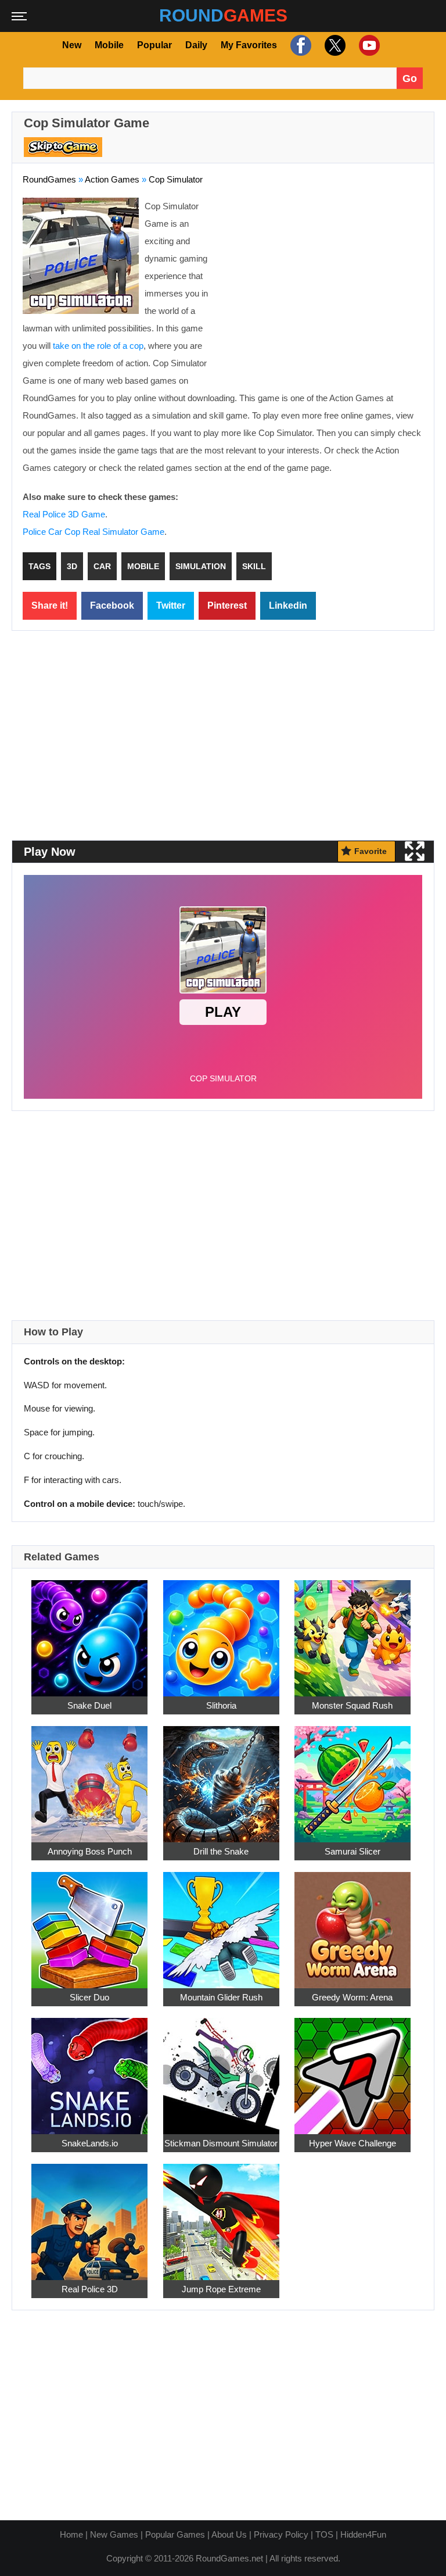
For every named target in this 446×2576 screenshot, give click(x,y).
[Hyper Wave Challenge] (353, 2070)
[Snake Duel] (89, 1632)
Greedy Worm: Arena (352, 1998)
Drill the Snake (221, 1852)
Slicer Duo (89, 1998)
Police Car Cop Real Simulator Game (93, 532)
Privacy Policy (281, 2534)
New (72, 45)
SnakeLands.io (90, 2144)
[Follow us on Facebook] (299, 45)
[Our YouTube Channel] (368, 45)
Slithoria (221, 1706)
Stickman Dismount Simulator (221, 2144)
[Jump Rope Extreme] (221, 2216)
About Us (229, 2534)
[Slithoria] (221, 1632)
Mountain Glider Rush (221, 1998)
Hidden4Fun (363, 2534)
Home (71, 2534)
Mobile (109, 45)
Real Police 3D (90, 2290)
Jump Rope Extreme (221, 2290)
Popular (154, 45)
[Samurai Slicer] (353, 1778)
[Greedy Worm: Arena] (353, 1924)
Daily (196, 45)
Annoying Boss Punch (90, 1852)
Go (410, 78)
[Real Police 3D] (89, 2216)
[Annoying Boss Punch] (89, 1778)
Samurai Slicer (353, 1852)
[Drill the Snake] (221, 1778)
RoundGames (49, 179)
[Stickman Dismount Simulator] (221, 2070)
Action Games (112, 179)
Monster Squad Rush (352, 1706)
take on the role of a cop (98, 346)
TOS (324, 2534)
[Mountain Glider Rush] (221, 1924)
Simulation (201, 566)
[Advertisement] (326, 282)
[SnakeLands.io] (89, 2070)
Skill (254, 566)
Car (102, 566)
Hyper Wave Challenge (353, 2144)
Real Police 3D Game (64, 514)
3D (72, 566)
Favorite (371, 851)
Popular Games (175, 2534)
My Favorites (249, 45)
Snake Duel (89, 1706)
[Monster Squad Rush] (353, 1632)
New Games (114, 2534)
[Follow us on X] (334, 45)
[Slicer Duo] (89, 1924)
